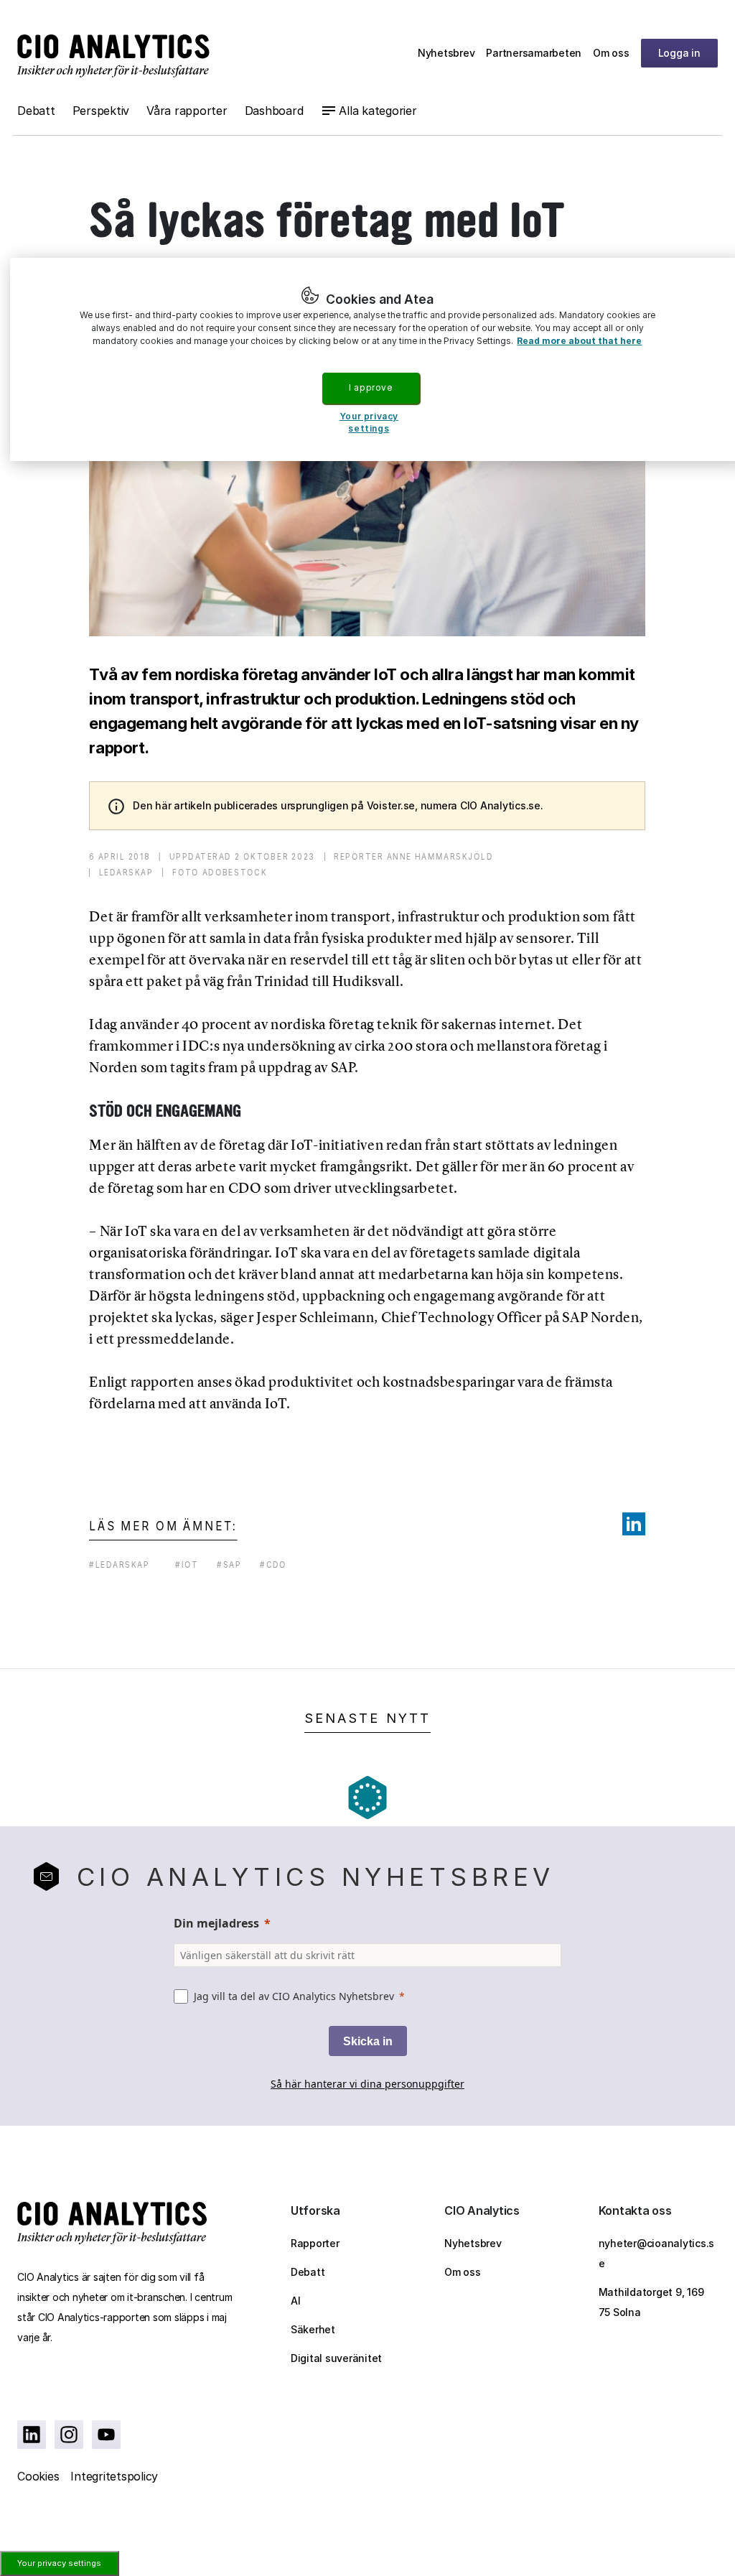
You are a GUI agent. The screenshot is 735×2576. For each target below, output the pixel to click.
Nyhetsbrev (446, 53)
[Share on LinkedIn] (634, 1524)
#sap (229, 1564)
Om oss (611, 53)
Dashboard (274, 111)
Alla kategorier (378, 111)
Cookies (38, 2476)
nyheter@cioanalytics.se (657, 2253)
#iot (187, 1564)
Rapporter (315, 2243)
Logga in (679, 53)
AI (296, 2301)
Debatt (36, 111)
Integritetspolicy (114, 2476)
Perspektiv (101, 111)
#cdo (273, 1564)
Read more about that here (579, 341)
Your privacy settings (59, 2563)
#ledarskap (120, 1564)
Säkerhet (313, 2329)
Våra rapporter (187, 111)
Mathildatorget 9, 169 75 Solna (651, 2302)
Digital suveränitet (336, 2358)
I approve (370, 387)
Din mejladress (216, 1923)
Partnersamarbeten (534, 53)
